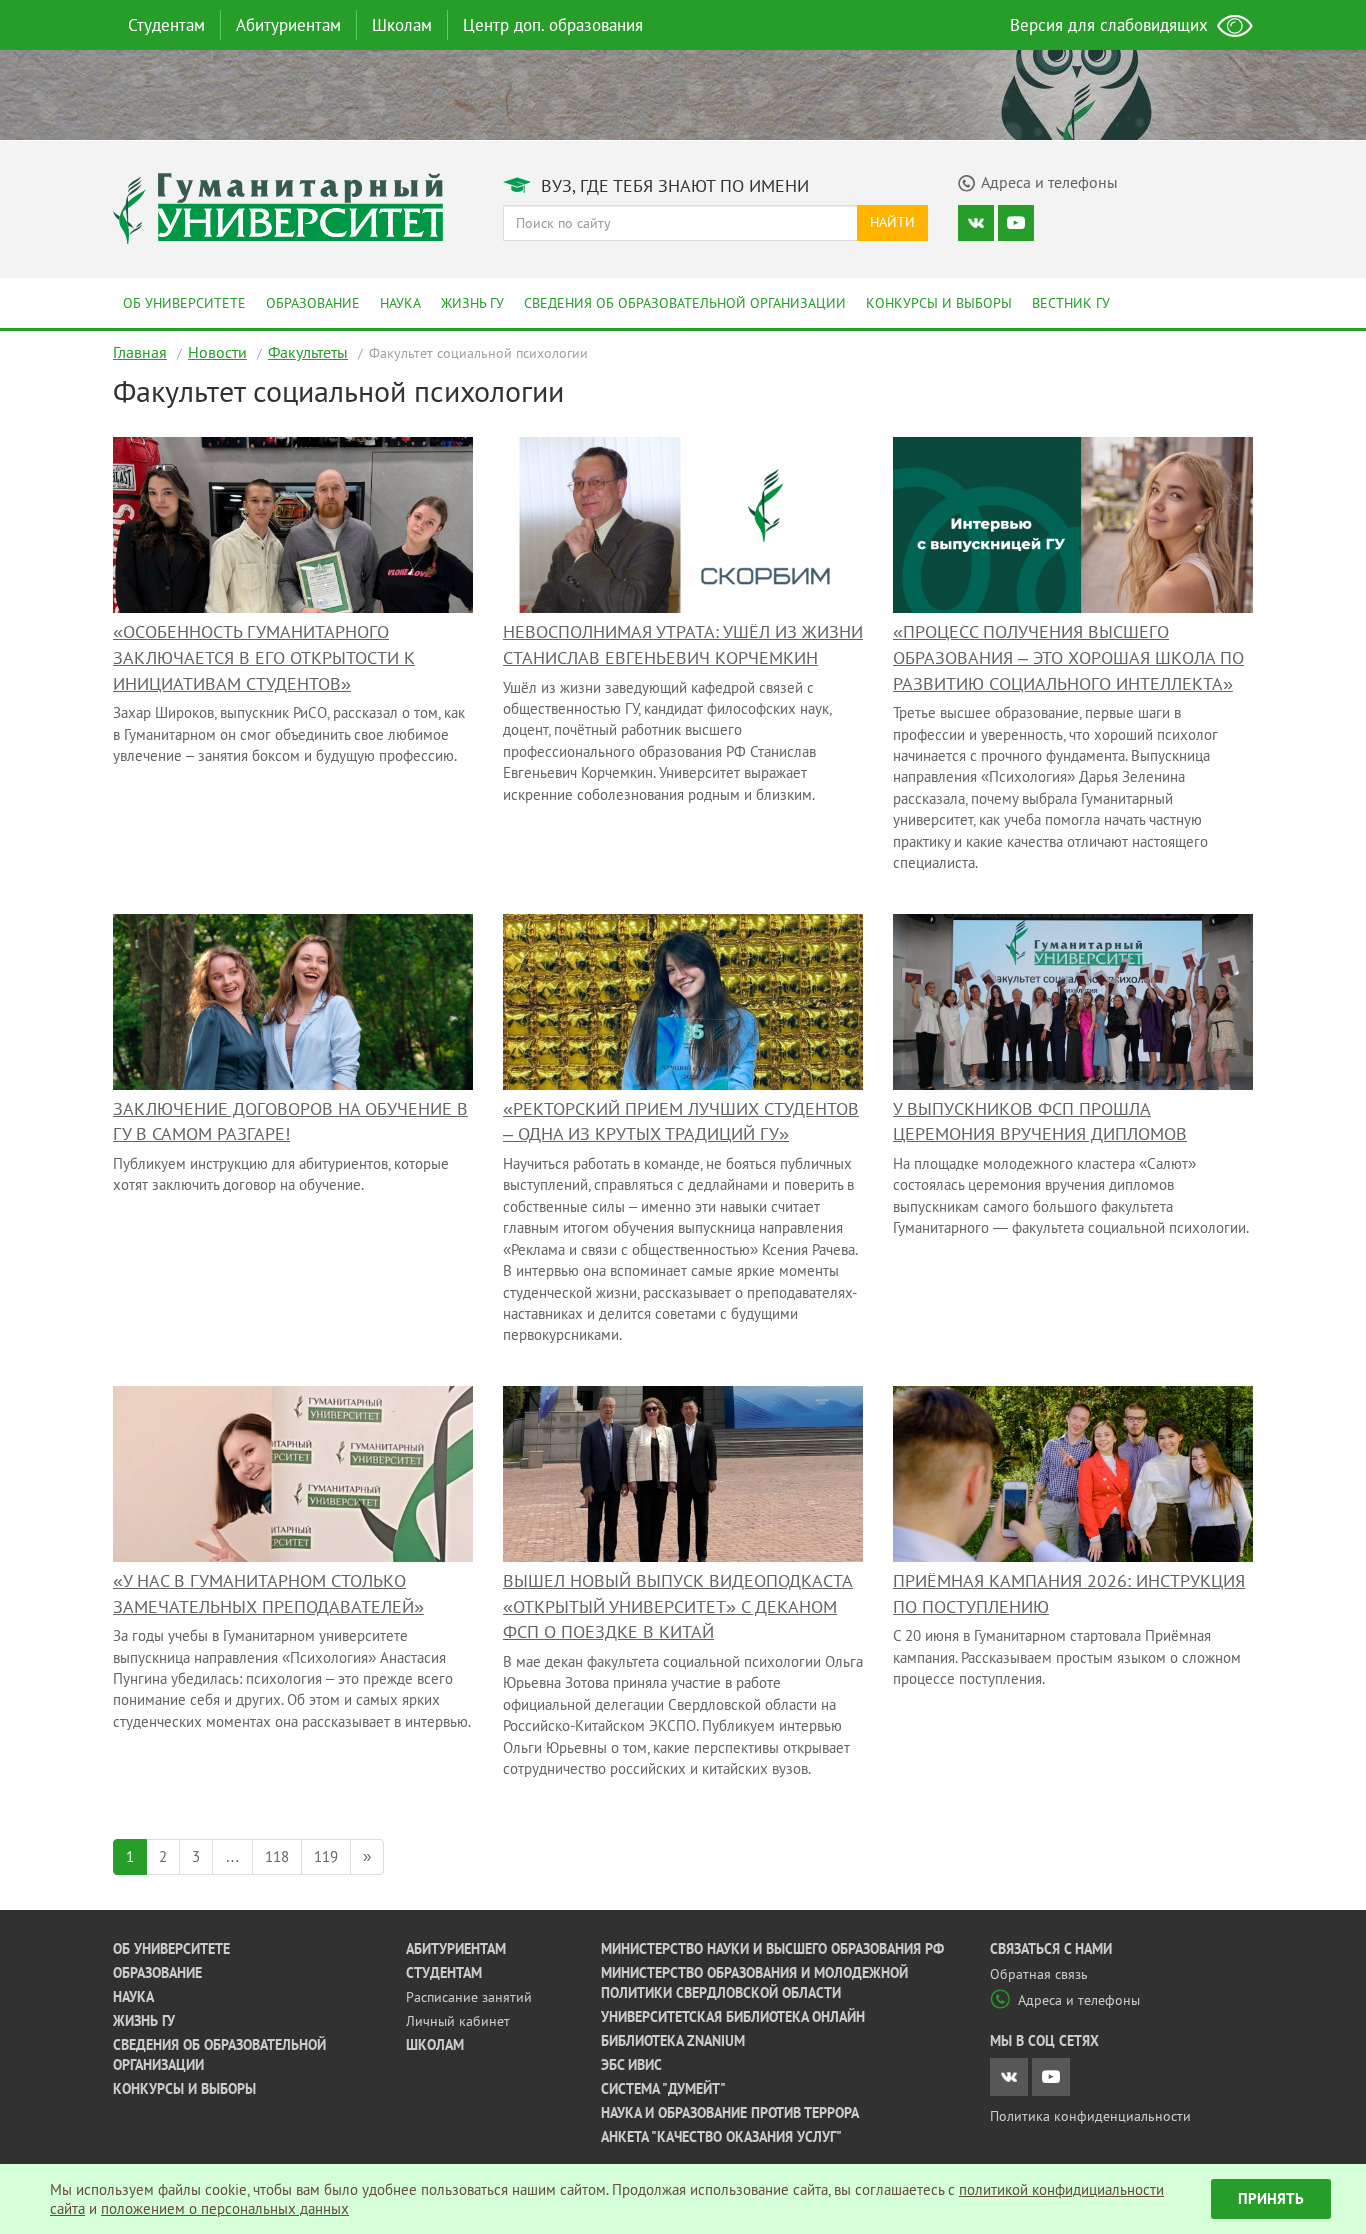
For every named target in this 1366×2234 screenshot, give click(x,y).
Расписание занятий (469, 1997)
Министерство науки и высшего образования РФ (772, 1949)
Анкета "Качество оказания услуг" (721, 2137)
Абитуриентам (288, 25)
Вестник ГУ (1071, 303)
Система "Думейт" (663, 2089)
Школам (402, 25)
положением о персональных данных (225, 2208)
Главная (140, 352)
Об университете (184, 303)
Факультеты (308, 352)
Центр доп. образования (553, 25)
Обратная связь (1039, 1974)
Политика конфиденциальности (1090, 2116)
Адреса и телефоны (1079, 2000)
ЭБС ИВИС (631, 2065)
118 (277, 1856)
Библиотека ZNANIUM (673, 2041)
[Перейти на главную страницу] (278, 206)
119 (326, 1856)
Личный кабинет (458, 2021)
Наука (400, 303)
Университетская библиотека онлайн (733, 2017)
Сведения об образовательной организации (685, 303)
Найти (892, 222)
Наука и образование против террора (730, 2113)
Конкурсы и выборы (939, 303)
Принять (1271, 2198)
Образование (313, 303)
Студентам (166, 25)
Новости (217, 352)
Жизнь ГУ (472, 303)
